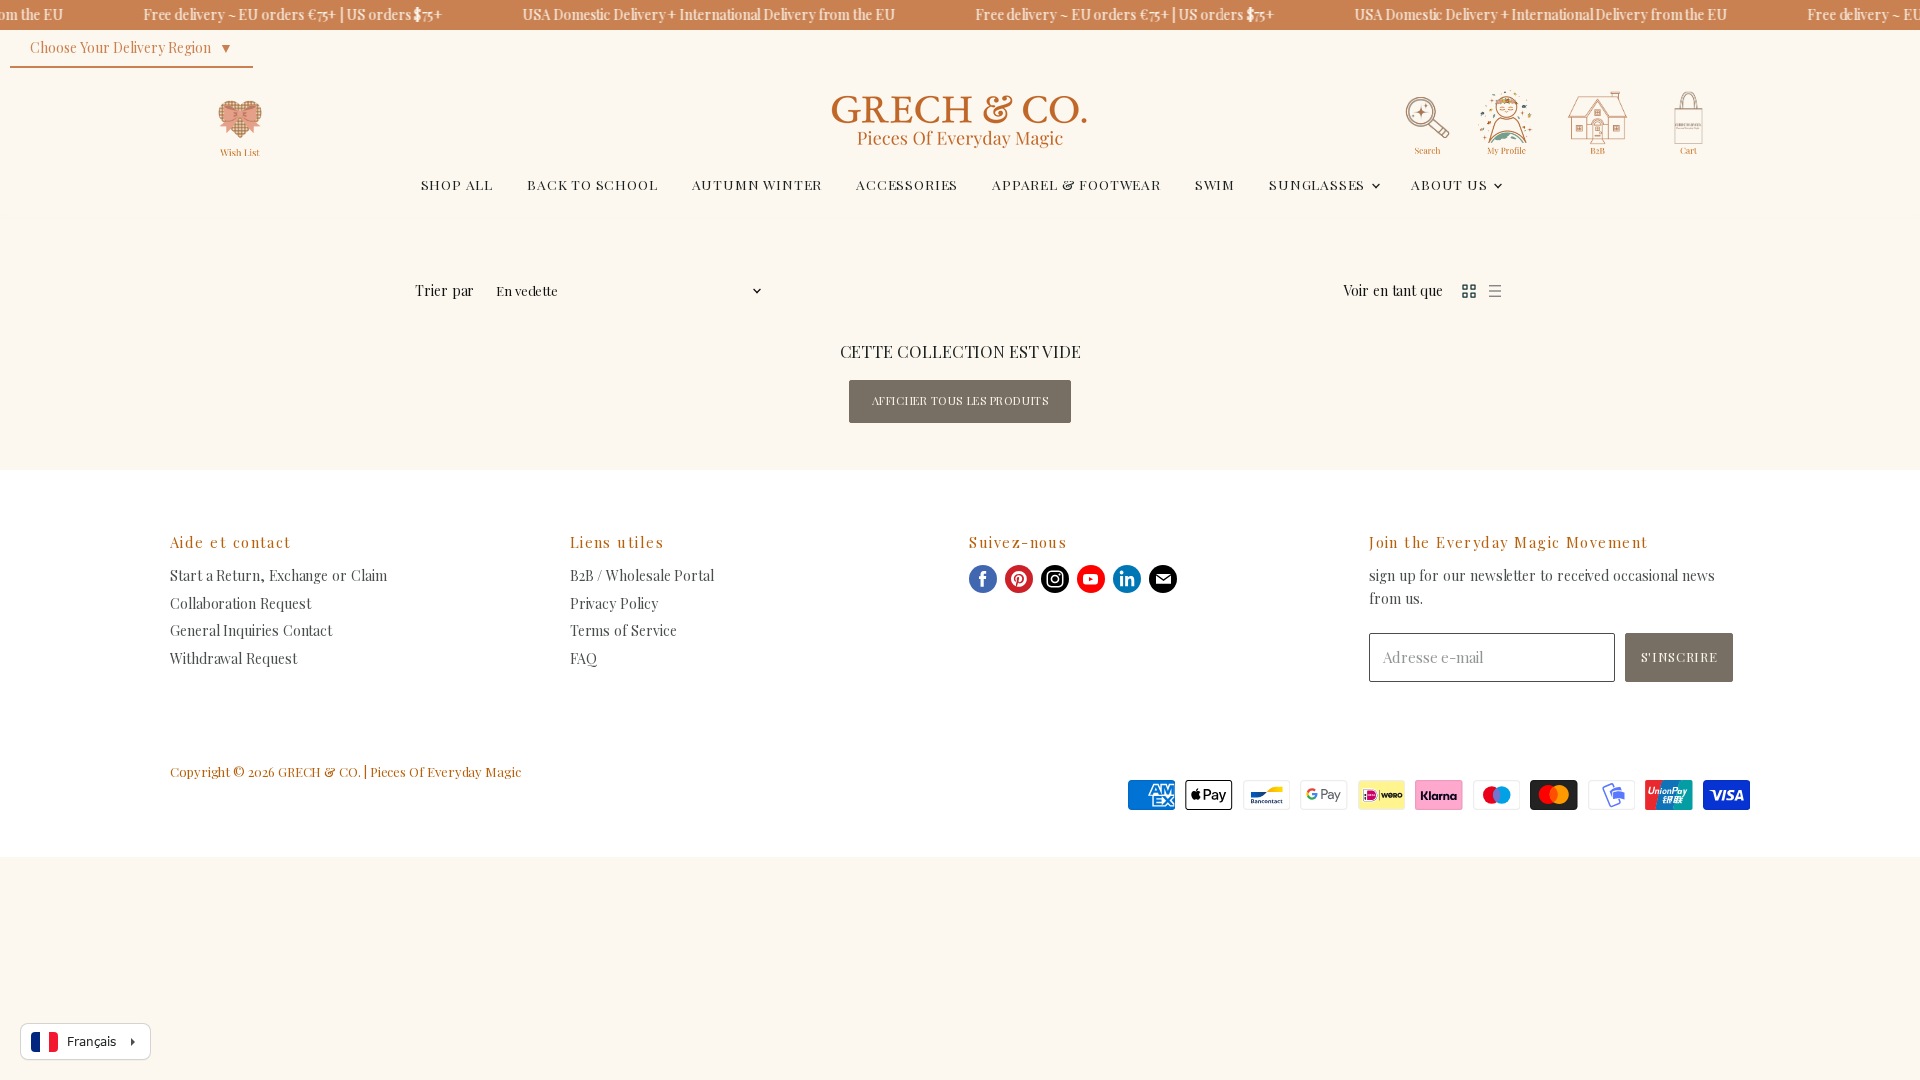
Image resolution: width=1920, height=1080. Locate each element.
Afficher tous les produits (960, 400)
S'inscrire (1679, 656)
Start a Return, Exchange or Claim (278, 575)
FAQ (583, 658)
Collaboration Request (240, 603)
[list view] (1495, 291)
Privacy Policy (614, 603)
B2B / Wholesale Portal (642, 575)
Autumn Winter (757, 184)
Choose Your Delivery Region (120, 47)
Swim (1215, 184)
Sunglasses (1319, 184)
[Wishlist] (240, 84)
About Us (1451, 184)
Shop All (457, 184)
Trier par (444, 291)
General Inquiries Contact (251, 630)
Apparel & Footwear (1076, 184)
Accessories (907, 184)
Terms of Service (623, 630)
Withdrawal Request (233, 658)
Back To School (592, 184)
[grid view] (1469, 291)
